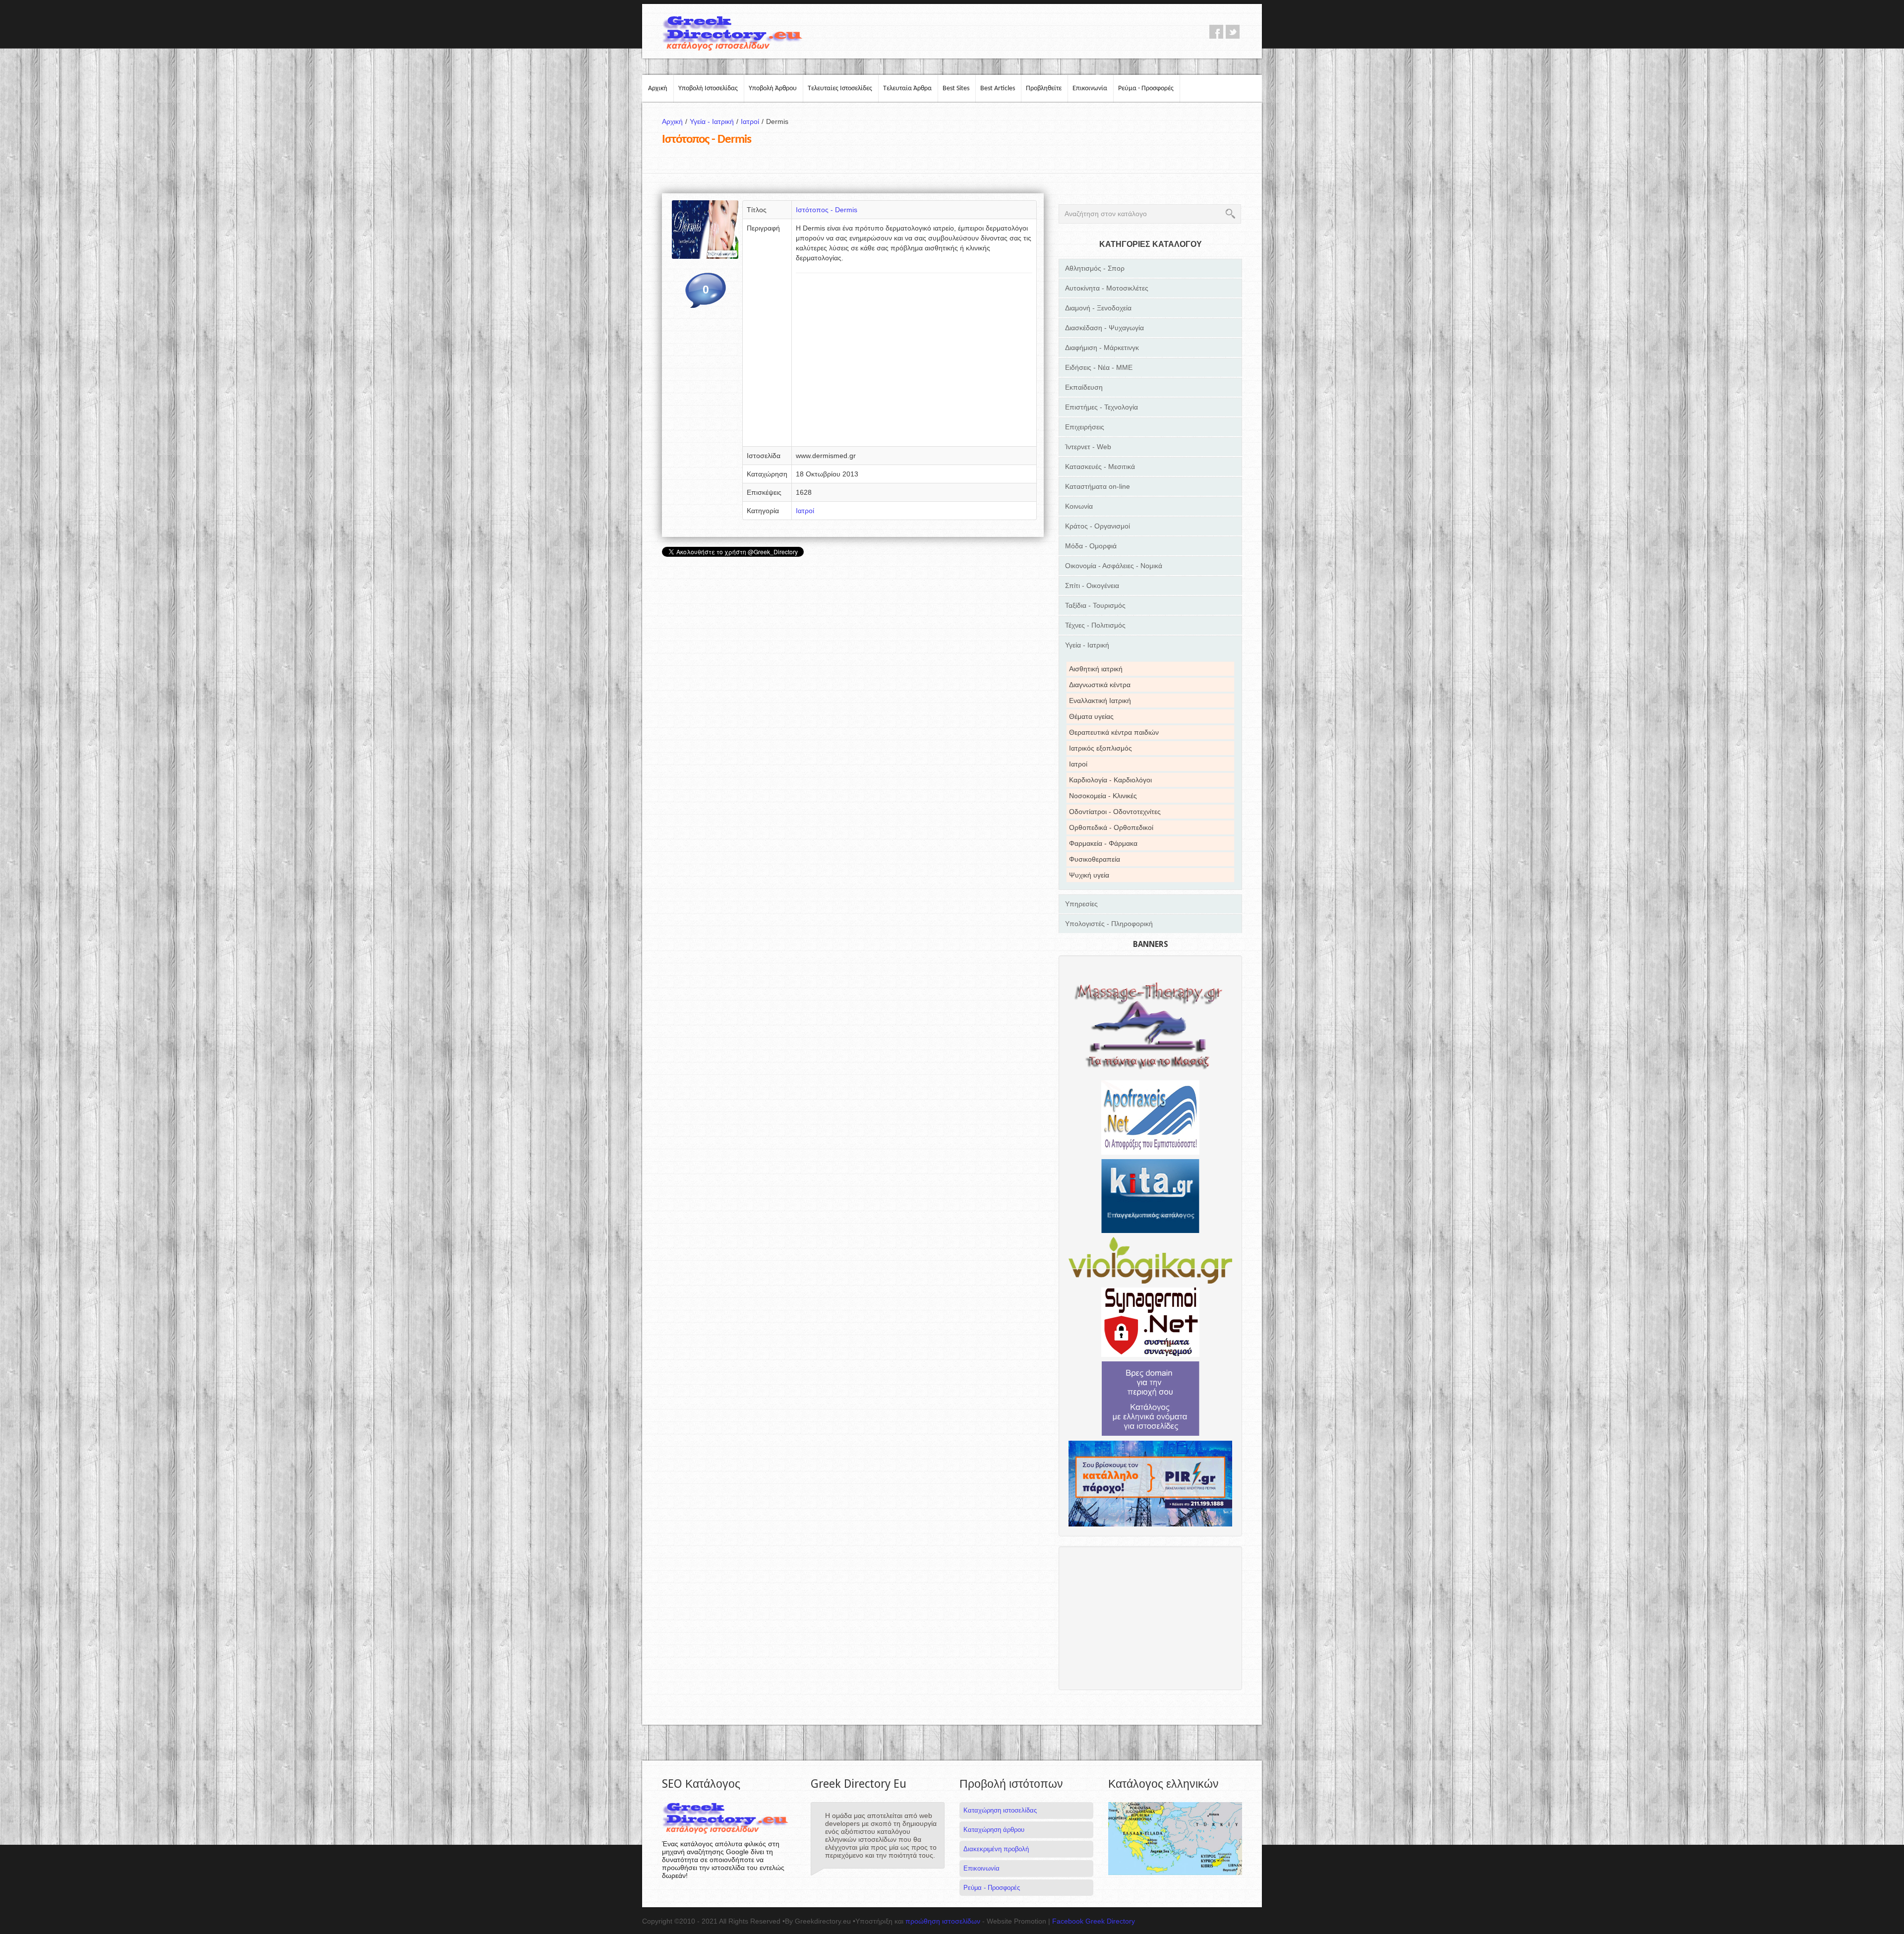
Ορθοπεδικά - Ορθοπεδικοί (1111, 827)
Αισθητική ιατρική (1096, 669)
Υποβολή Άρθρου (773, 88)
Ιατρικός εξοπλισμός (1101, 748)
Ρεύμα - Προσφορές (1146, 88)
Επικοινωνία (1090, 88)
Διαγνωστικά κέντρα (1100, 685)
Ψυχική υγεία (1089, 875)
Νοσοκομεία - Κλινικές (1103, 796)
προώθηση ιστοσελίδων (943, 1921)
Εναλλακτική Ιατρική (1100, 701)
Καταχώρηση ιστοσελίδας (1000, 1810)
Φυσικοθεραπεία (1095, 859)
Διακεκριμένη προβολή (996, 1849)
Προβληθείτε (1044, 88)
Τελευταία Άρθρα (907, 88)
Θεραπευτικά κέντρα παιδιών (1114, 732)
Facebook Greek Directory (1094, 1921)
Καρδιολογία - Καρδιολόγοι (1110, 780)
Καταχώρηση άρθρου (994, 1830)
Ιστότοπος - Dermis (827, 210)
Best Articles (998, 88)
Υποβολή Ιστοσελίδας (708, 88)
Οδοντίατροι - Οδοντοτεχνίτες (1115, 812)
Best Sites (956, 88)
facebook (1216, 32)
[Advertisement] (914, 363)
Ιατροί (752, 121)
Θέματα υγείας (1091, 716)
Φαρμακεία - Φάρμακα (1103, 843)
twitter (1233, 32)
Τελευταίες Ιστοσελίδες (840, 88)
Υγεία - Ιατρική (714, 121)
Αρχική (658, 88)
